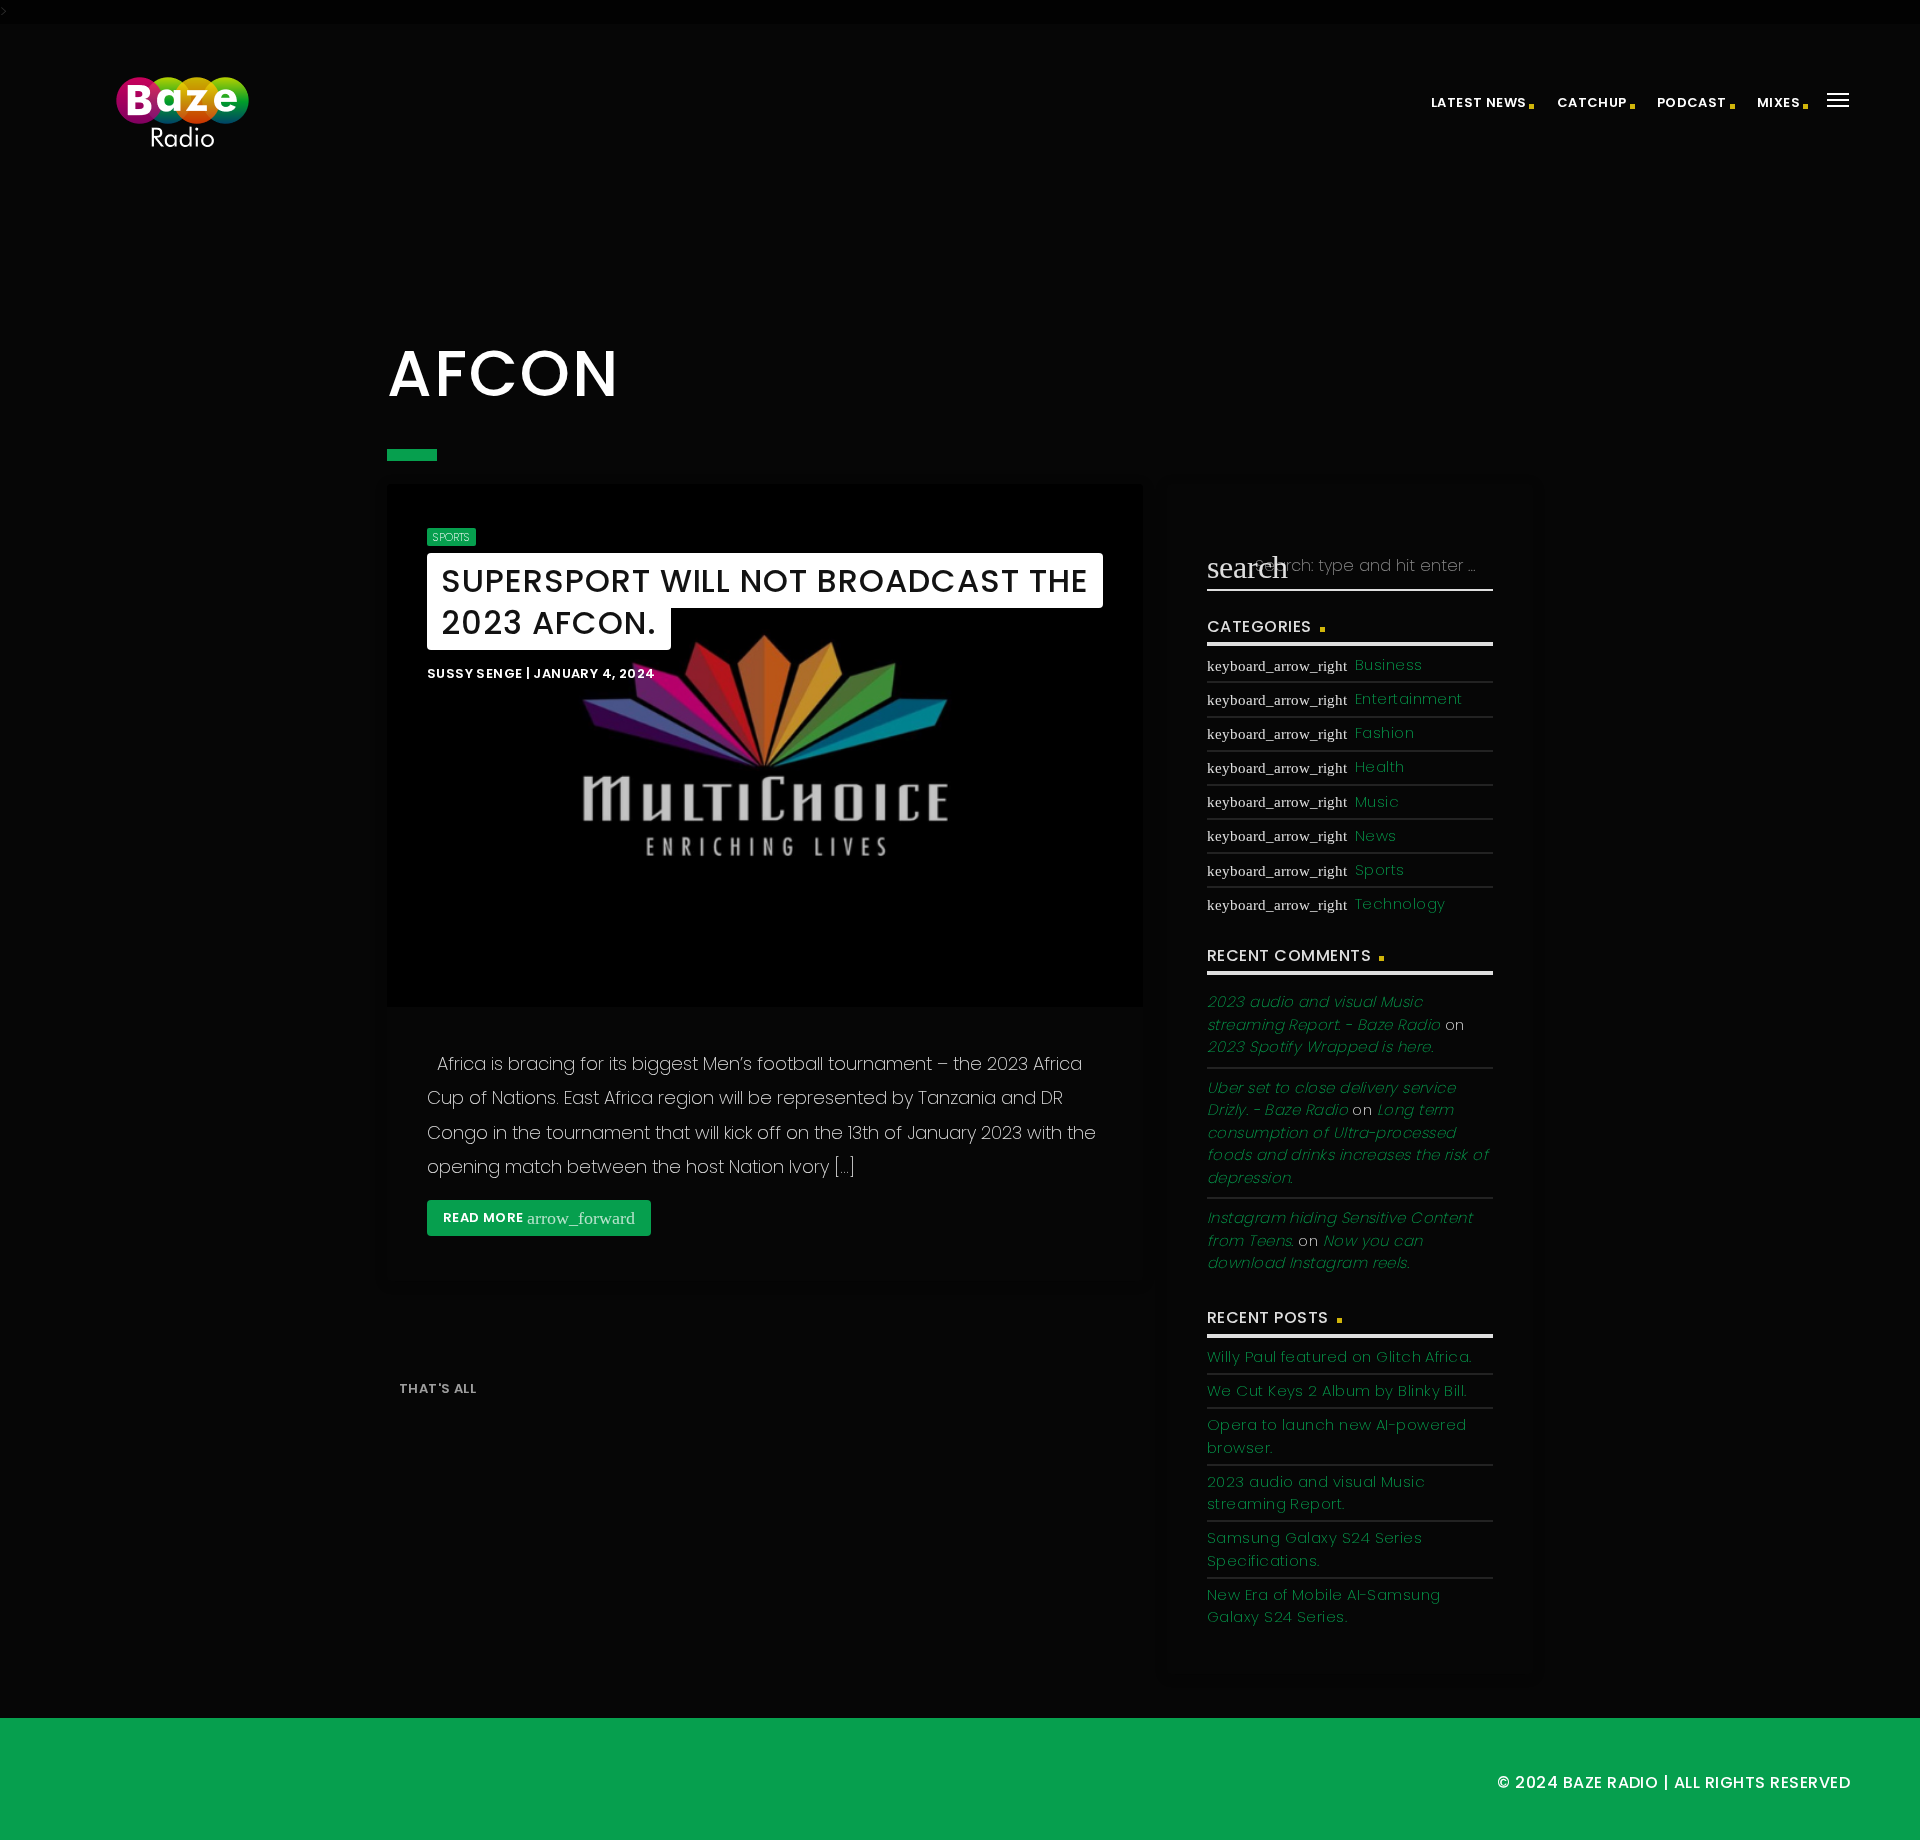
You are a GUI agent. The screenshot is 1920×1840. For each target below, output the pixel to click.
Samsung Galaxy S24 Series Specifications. (1314, 1549)
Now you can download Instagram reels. (1315, 1252)
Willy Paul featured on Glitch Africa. (1339, 1356)
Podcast (1692, 102)
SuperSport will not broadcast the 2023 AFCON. (765, 601)
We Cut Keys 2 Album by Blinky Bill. (1337, 1390)
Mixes (1778, 102)
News (1376, 835)
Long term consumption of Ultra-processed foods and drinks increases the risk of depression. (1347, 1143)
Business (1389, 664)
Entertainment (1409, 698)
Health (1380, 766)
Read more (539, 1218)
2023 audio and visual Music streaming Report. (1316, 1493)
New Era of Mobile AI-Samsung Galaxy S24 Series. (1324, 1606)
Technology (1400, 903)
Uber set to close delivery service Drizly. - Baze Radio (1331, 1099)
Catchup (1592, 102)
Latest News (1478, 102)
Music (1377, 801)
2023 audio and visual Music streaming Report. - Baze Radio (1324, 1013)
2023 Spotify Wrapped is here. (1320, 1046)
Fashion (1384, 732)
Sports (451, 537)
